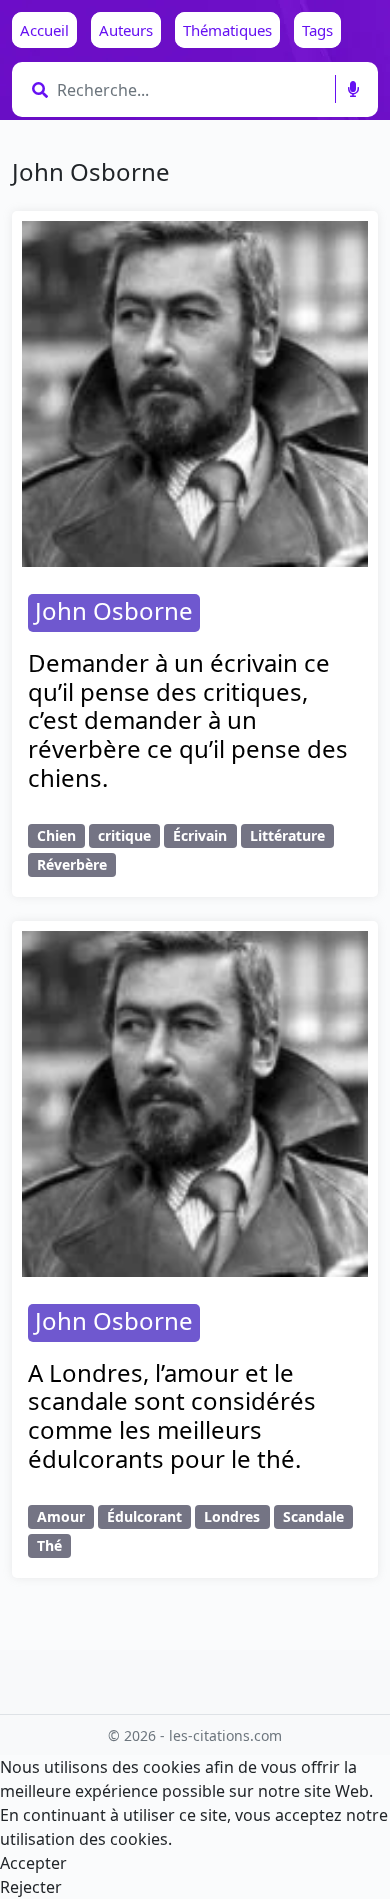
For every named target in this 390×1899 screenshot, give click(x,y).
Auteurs (126, 30)
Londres (232, 1516)
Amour (61, 1516)
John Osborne (114, 610)
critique (124, 835)
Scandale (313, 1516)
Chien (56, 835)
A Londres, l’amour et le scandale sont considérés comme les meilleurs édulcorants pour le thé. (172, 1415)
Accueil (44, 30)
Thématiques (227, 30)
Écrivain (200, 835)
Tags (317, 30)
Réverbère (72, 864)
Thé (49, 1545)
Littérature (287, 835)
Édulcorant (144, 1516)
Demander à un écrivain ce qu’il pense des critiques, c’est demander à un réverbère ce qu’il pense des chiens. (188, 720)
